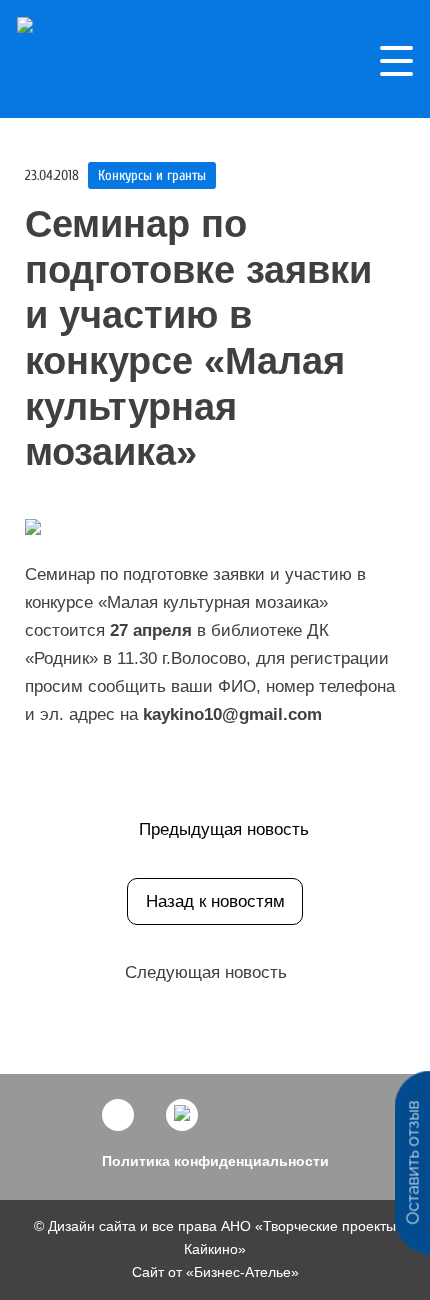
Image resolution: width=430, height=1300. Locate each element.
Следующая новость (206, 972)
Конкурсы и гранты (152, 175)
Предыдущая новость (224, 829)
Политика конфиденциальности (215, 1161)
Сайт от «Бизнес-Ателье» (215, 1272)
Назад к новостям (215, 901)
